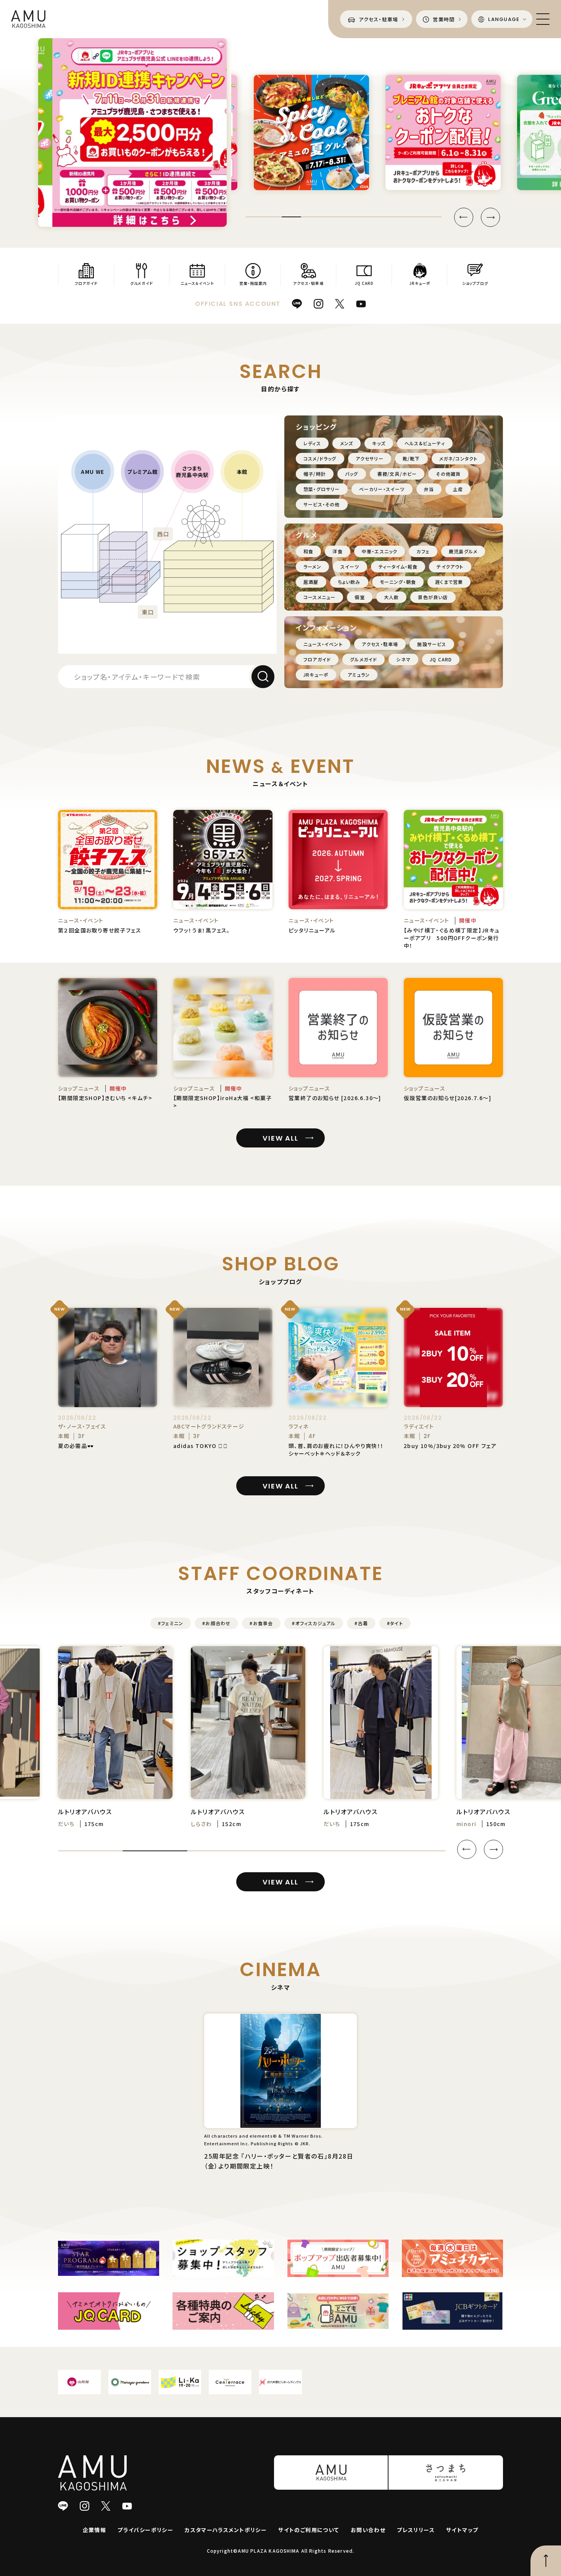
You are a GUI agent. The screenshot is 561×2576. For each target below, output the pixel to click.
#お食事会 (261, 1623)
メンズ (347, 443)
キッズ (379, 443)
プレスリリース (416, 2530)
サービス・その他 (322, 504)
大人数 (392, 597)
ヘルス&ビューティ (425, 443)
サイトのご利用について (309, 2530)
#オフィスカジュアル (314, 1623)
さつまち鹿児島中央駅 (192, 472)
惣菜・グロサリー (322, 489)
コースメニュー (319, 597)
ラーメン (312, 566)
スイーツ (350, 566)
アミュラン (359, 675)
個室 (359, 597)
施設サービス (432, 644)
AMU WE (93, 472)
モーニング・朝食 (398, 582)
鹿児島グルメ (463, 551)
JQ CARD (441, 659)
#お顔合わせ (216, 1623)
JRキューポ (316, 675)
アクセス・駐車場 (380, 644)
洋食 (337, 551)
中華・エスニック (380, 551)
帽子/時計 (315, 474)
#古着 (361, 1623)
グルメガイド (364, 659)
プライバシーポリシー (145, 2530)
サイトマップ (462, 2530)
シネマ (403, 659)
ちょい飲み (349, 582)
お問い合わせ (368, 2530)
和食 (308, 551)
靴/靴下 (411, 458)
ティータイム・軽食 (398, 566)
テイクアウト (450, 566)
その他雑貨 (448, 474)
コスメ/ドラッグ (320, 458)
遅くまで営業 (449, 582)
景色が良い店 (433, 597)
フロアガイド (317, 659)
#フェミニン (171, 1623)
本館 (242, 472)
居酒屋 (311, 582)
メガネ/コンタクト (459, 458)
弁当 (429, 489)
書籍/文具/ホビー (397, 474)
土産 (458, 489)
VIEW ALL (280, 1138)
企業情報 (95, 2530)
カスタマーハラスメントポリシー (226, 2530)
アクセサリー (370, 458)
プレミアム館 (142, 472)
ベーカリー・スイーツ (382, 489)
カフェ (423, 551)
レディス (312, 443)
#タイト (395, 1623)
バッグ (352, 474)
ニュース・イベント (323, 644)
